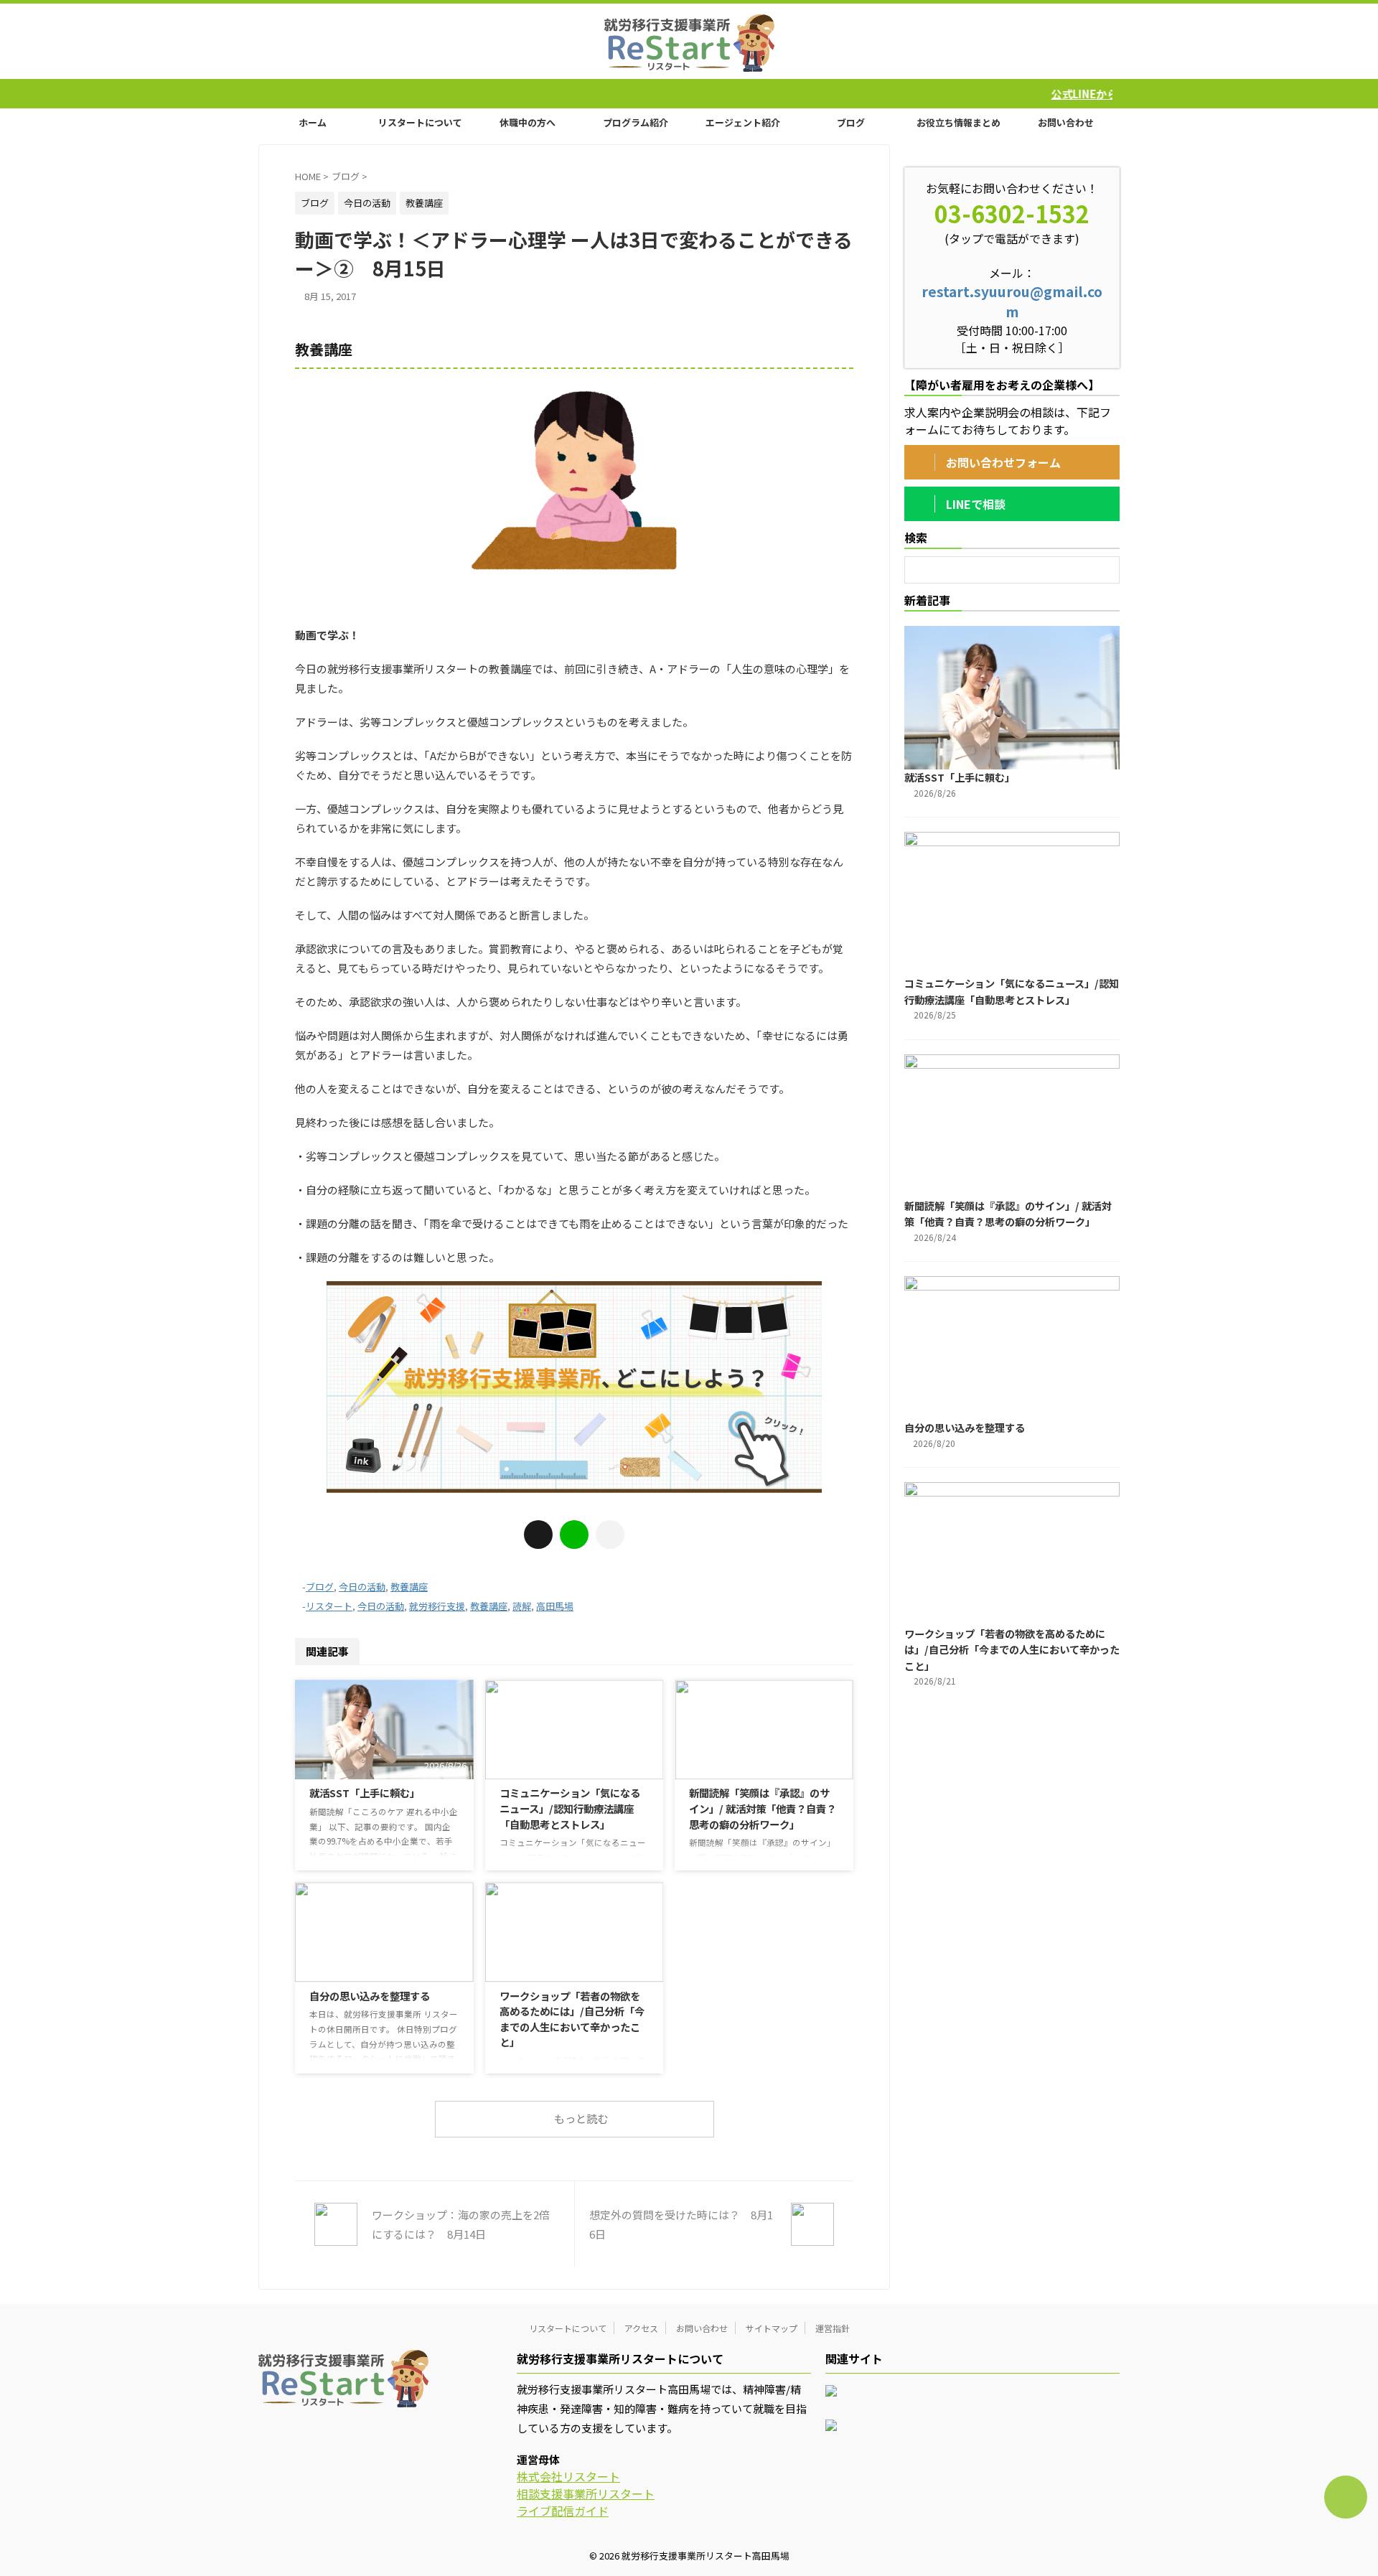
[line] (574, 1535)
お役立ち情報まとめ (958, 122)
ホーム (313, 122)
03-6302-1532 (1012, 213)
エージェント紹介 (743, 122)
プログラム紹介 (636, 122)
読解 (522, 1606)
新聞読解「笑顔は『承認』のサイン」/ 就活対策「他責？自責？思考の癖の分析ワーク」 (763, 1808)
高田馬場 (555, 1606)
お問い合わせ (1066, 122)
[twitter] (538, 1535)
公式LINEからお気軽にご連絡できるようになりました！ (1066, 94)
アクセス (641, 2328)
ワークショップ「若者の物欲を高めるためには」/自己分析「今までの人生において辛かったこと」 (572, 2019)
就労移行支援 (437, 1606)
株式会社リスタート (568, 2476)
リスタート (329, 1606)
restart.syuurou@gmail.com (1012, 301)
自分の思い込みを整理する (370, 1996)
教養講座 (409, 1587)
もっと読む (581, 2118)
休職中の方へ (528, 122)
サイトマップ (772, 2328)
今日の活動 (362, 1587)
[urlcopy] (610, 1535)
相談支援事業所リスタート (586, 2493)
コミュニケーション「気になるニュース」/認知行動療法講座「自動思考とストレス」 (570, 1808)
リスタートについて (420, 122)
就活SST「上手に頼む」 (365, 1793)
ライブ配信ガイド (563, 2511)
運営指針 (833, 2328)
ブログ (851, 122)
